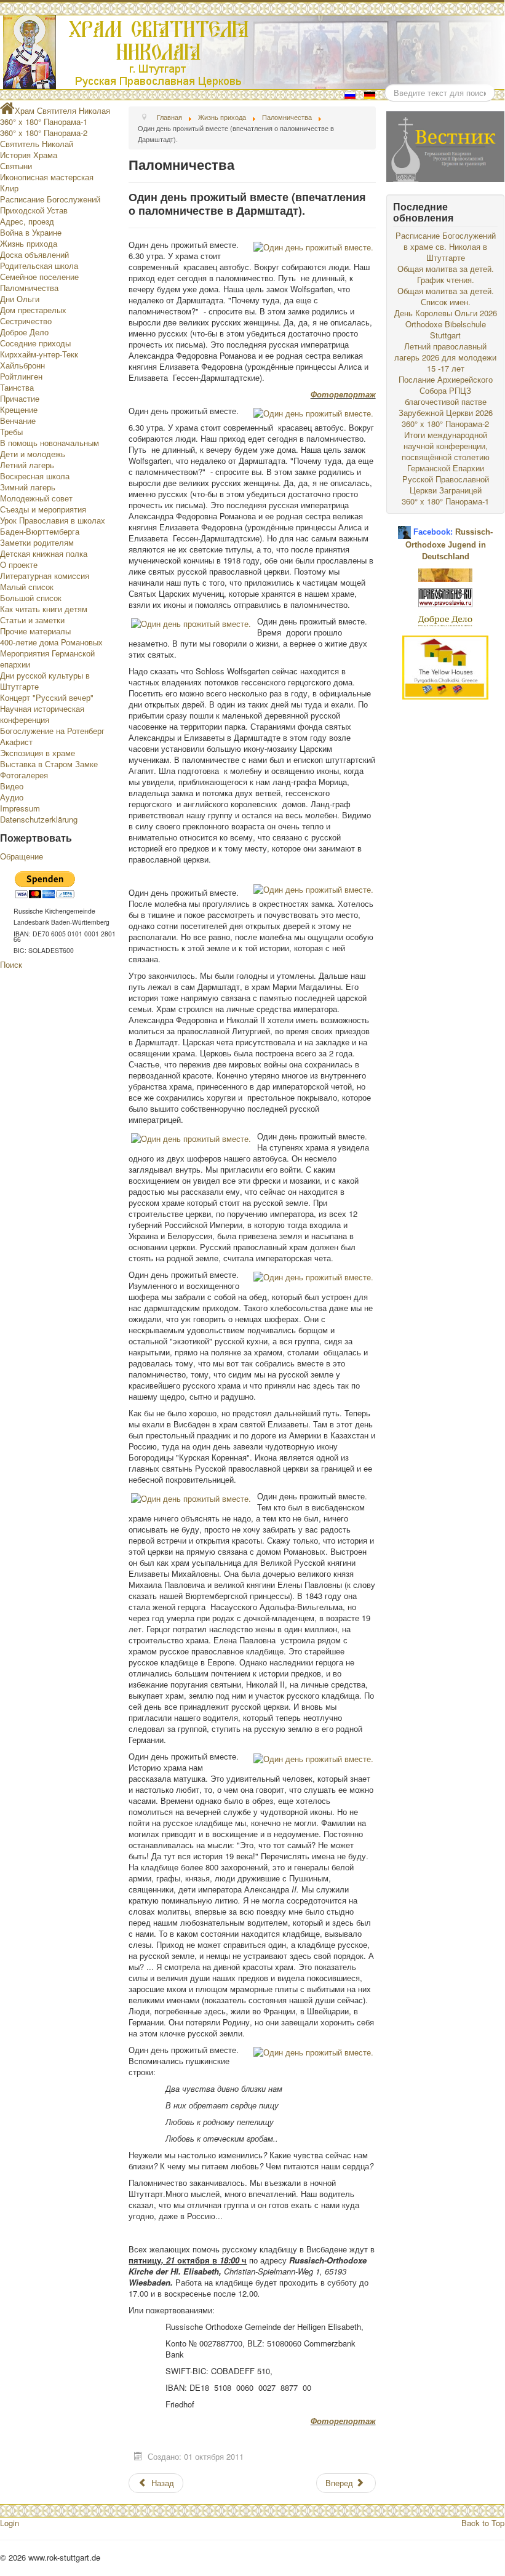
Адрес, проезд (27, 221)
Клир (9, 188)
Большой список (31, 598)
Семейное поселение (39, 277)
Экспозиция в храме (38, 753)
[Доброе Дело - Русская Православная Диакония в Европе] (445, 620)
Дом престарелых (33, 310)
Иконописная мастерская (47, 177)
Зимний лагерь (28, 487)
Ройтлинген (21, 376)
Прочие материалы (35, 631)
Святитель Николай (37, 144)
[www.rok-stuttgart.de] (254, 52)
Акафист (16, 742)
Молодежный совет (36, 498)
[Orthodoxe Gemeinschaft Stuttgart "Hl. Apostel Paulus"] (445, 574)
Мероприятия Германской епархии (47, 659)
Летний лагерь (27, 465)
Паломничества (29, 288)
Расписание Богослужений (50, 199)
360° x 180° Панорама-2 (44, 133)
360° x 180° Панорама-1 (44, 122)
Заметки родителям (37, 542)
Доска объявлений (34, 254)
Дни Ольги (20, 299)
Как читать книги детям (44, 609)
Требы (11, 432)
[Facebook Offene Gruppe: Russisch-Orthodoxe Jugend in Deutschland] (404, 528)
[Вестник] (445, 146)
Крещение (19, 409)
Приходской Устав (34, 210)
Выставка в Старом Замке (49, 764)
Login (10, 2523)
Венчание (18, 421)
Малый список (27, 587)
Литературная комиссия (45, 576)
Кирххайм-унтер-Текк (39, 354)
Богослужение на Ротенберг (52, 731)
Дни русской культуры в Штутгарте (45, 681)
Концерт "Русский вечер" (47, 697)
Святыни (16, 166)
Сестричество (26, 321)
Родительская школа (39, 265)
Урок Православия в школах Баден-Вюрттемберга (53, 526)
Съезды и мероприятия (43, 509)
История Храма (29, 155)
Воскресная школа (35, 476)
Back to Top (483, 2523)
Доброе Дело (24, 332)
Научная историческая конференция (42, 714)
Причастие (20, 398)
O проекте (19, 564)
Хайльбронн (22, 365)
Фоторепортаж (343, 394)
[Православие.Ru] (445, 596)
